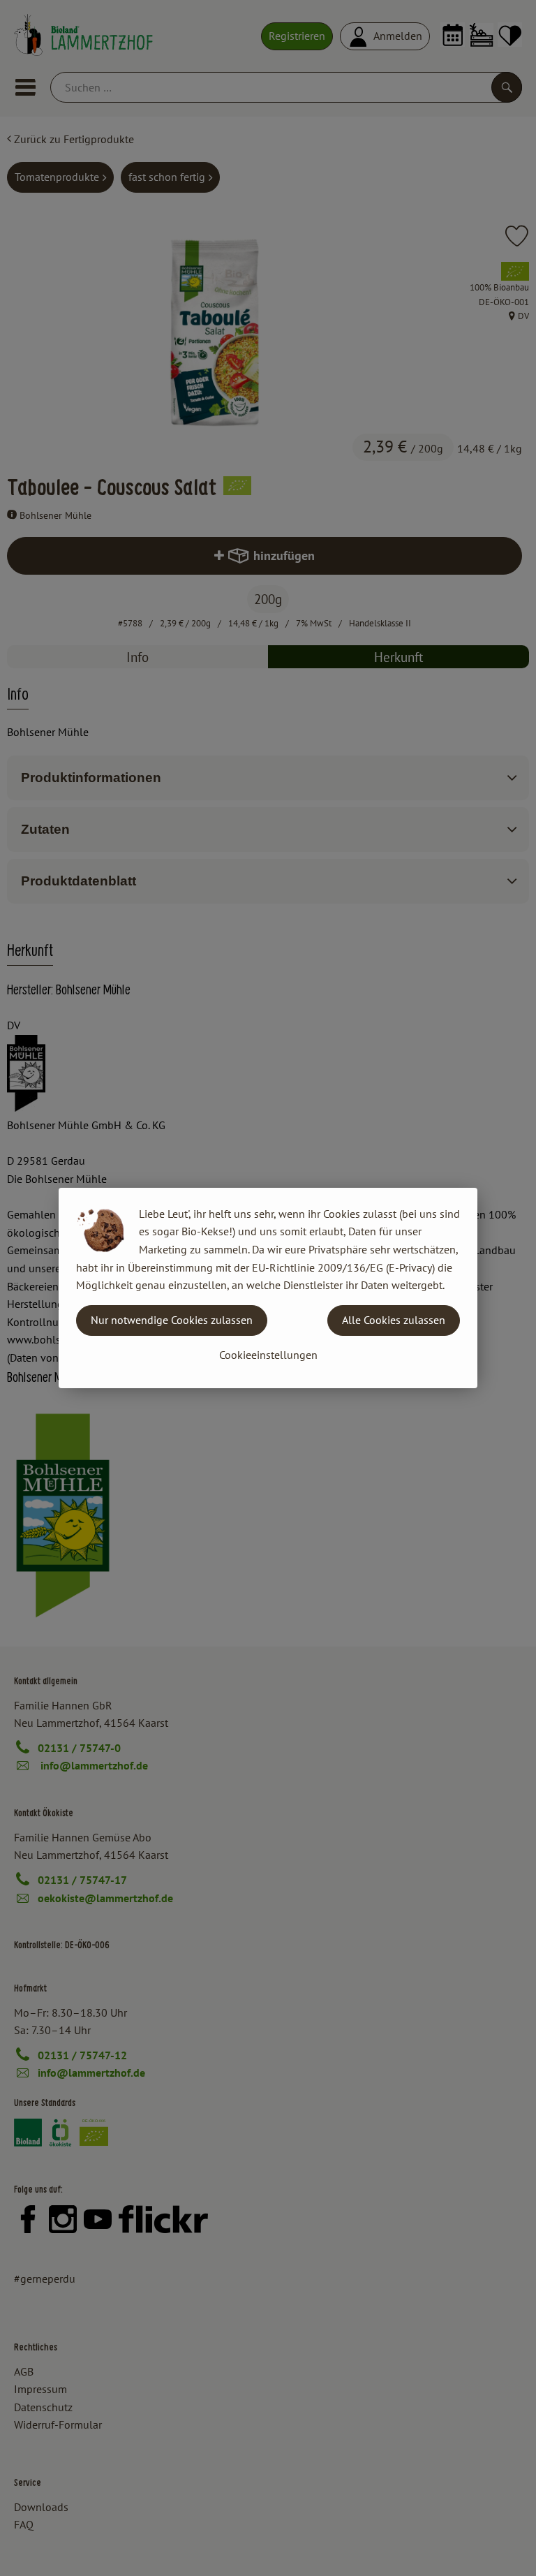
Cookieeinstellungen (268, 1355)
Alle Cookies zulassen (394, 1320)
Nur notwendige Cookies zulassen (172, 1320)
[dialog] (268, 1288)
